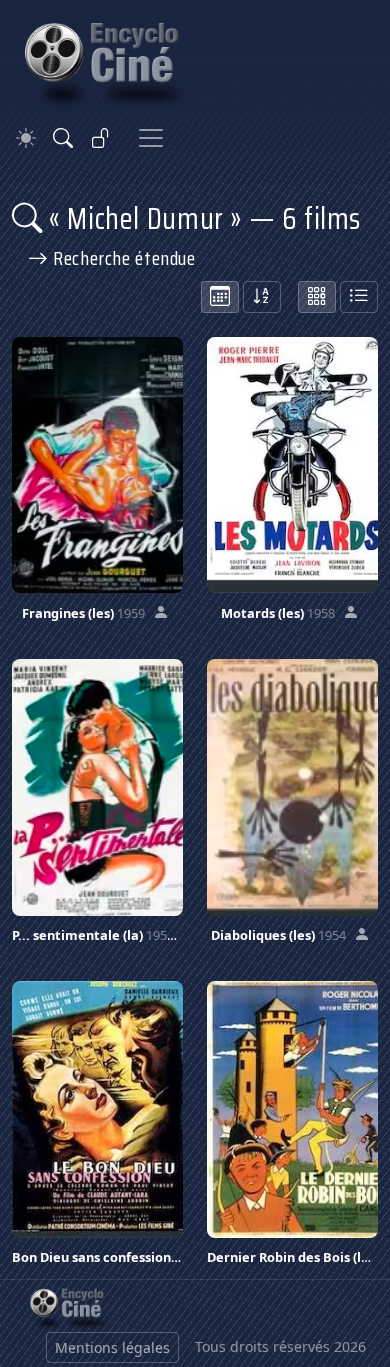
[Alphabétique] (262, 297)
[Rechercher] (63, 138)
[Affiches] (317, 297)
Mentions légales (112, 1347)
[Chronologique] (220, 297)
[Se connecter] (101, 138)
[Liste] (359, 297)
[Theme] (26, 138)
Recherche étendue (122, 258)
